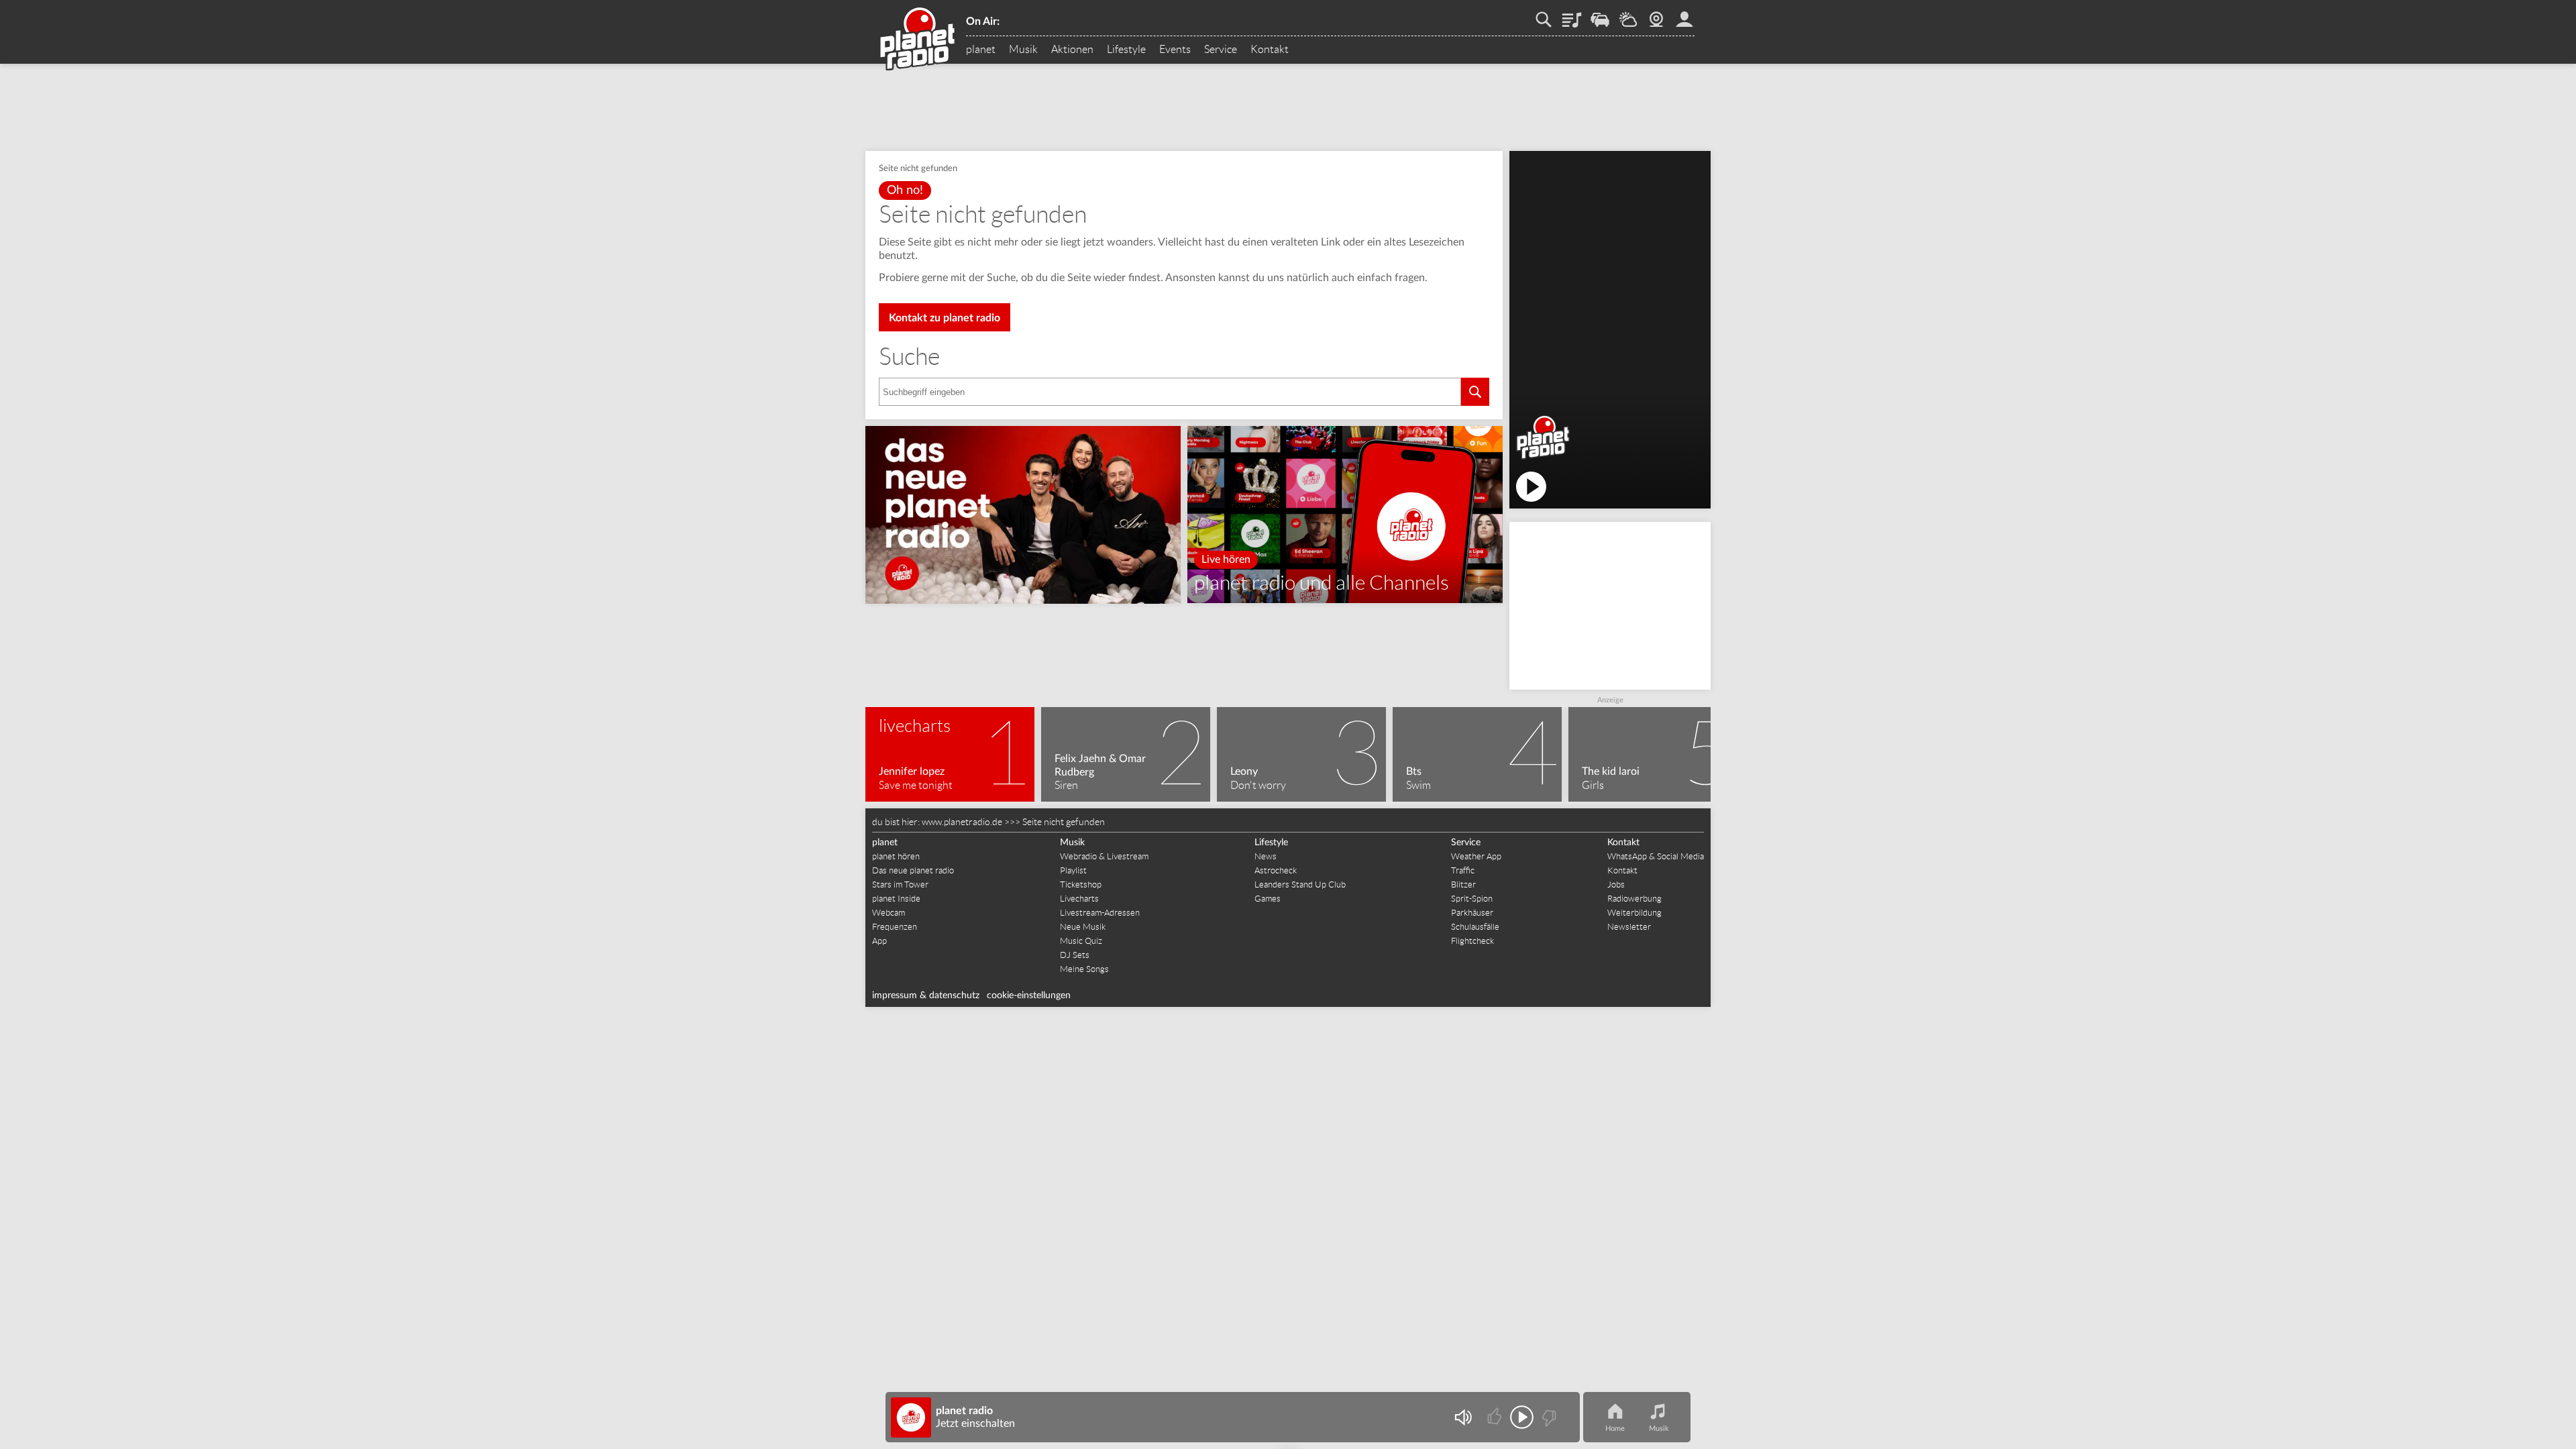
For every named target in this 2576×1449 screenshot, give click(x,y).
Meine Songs (1084, 969)
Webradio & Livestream (1104, 856)
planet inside (1684, 15)
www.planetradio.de (962, 822)
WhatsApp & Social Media (1656, 856)
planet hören (896, 856)
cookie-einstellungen (1029, 996)
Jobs (1616, 884)
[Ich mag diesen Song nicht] (1548, 1417)
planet (981, 50)
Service (1221, 50)
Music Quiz (1081, 941)
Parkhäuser (1472, 913)
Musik (1023, 50)
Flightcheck (1472, 941)
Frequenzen (895, 927)
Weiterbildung (1634, 913)
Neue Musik (1083, 927)
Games (1268, 899)
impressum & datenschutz (926, 996)
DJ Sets (1075, 955)
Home (1615, 1429)
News (1266, 856)
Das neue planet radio (913, 870)
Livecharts (1079, 899)
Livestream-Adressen (1100, 913)
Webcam (1656, 15)
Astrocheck (1276, 870)
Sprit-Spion (1472, 899)
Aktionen (1072, 50)
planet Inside (896, 899)
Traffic (1600, 15)
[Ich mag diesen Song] (1496, 1417)
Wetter (1628, 15)
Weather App (1476, 856)
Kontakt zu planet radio (945, 318)
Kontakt (1270, 50)
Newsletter (1629, 927)
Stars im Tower (900, 884)
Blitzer (1463, 884)
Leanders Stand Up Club (1300, 884)
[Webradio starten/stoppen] (1522, 1417)
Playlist (1572, 15)
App (879, 941)
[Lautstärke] (1463, 1417)
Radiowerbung (1634, 899)
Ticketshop (1081, 884)
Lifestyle (1126, 50)
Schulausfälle (1475, 927)
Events (1175, 50)
